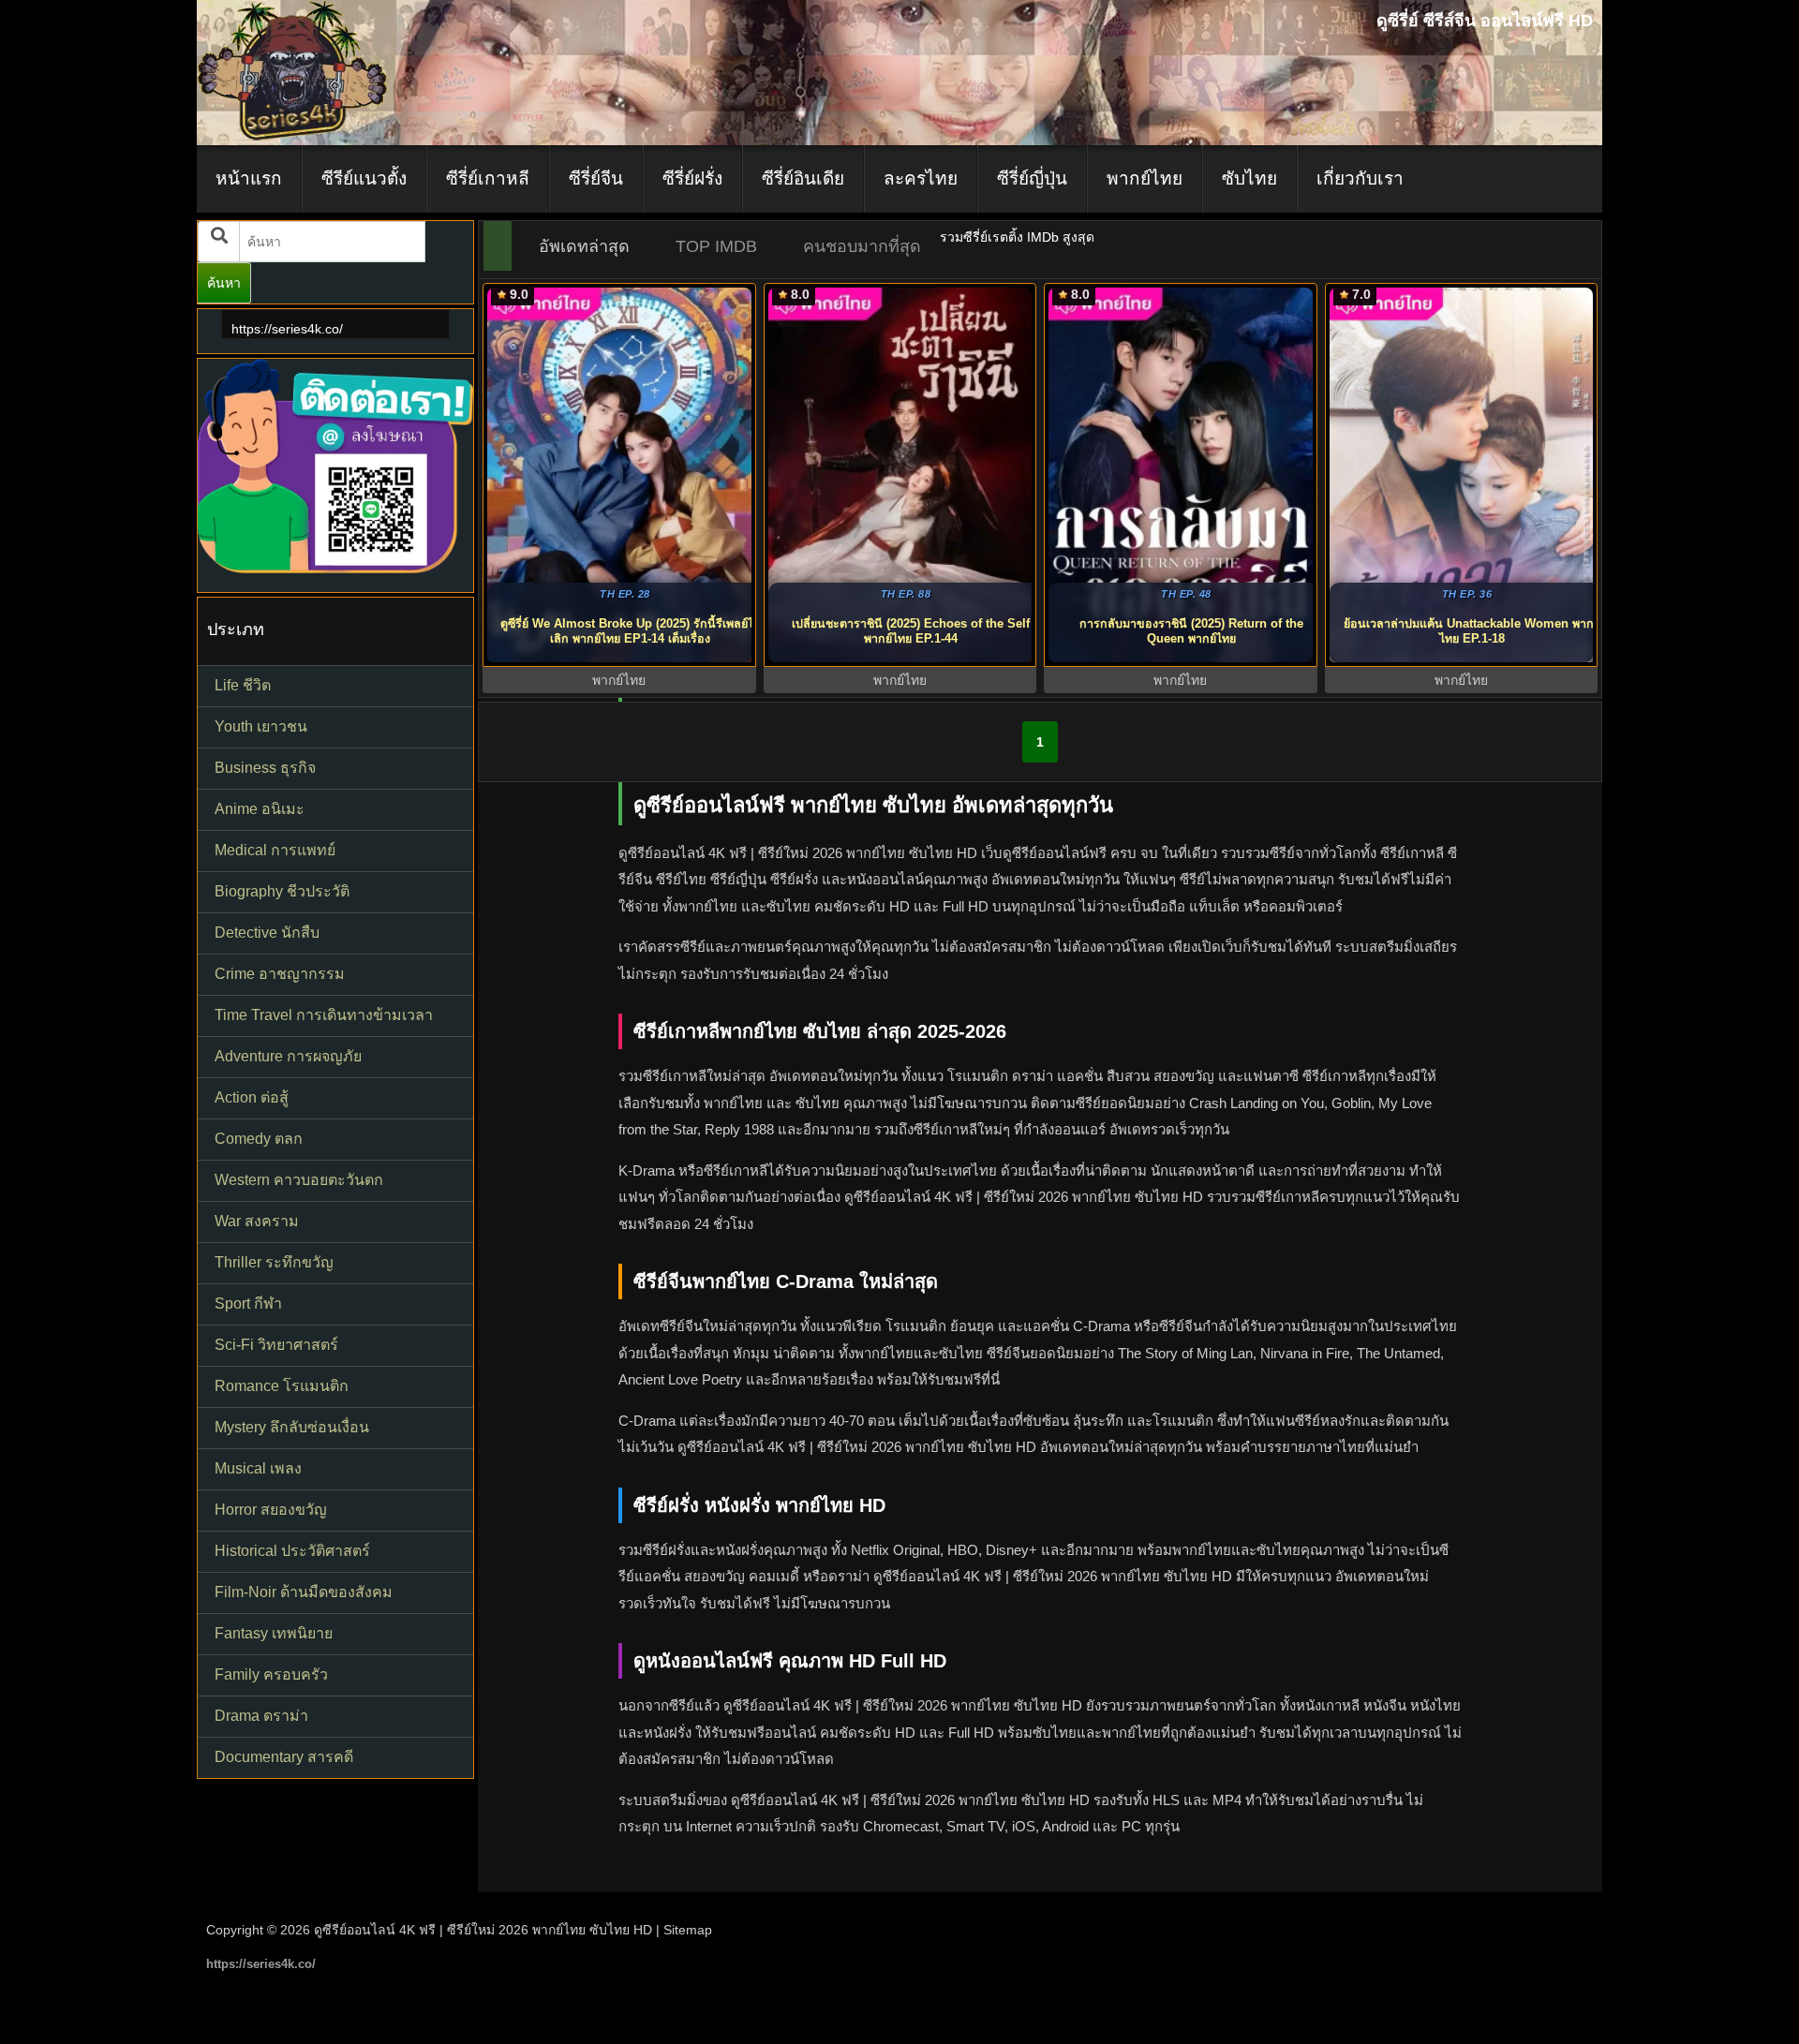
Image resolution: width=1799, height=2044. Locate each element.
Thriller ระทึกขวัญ (274, 1262)
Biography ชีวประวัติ (282, 891)
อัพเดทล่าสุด (584, 246)
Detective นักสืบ (267, 933)
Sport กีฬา (248, 1303)
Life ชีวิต (243, 685)
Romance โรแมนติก (282, 1386)
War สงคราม (257, 1221)
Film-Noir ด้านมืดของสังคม (304, 1592)
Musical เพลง (258, 1468)
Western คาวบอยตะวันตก (299, 1180)
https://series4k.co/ (287, 329)
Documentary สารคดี (284, 1757)
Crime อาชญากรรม (280, 974)
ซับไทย (1249, 178)
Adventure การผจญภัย (288, 1056)
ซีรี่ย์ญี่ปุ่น (1032, 178)
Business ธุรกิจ (265, 768)
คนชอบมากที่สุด (862, 246)
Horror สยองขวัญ (271, 1510)
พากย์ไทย (1145, 178)
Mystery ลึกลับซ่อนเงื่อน (292, 1427)
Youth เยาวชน (261, 726)
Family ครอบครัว (271, 1674)
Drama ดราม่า (261, 1716)
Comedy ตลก (259, 1139)
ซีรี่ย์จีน (596, 178)
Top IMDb (716, 246)
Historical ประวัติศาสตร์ (292, 1551)
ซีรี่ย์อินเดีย (803, 178)
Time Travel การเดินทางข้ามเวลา (324, 1015)
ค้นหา (224, 283)
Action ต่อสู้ (252, 1097)
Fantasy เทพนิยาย (274, 1633)
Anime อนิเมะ (260, 809)
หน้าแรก (249, 178)
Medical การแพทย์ (275, 850)
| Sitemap (684, 1930)
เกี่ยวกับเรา (1360, 178)
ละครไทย (921, 178)
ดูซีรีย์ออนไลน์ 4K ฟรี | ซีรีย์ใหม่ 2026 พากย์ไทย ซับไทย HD (483, 1930)
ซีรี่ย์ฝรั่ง (692, 178)
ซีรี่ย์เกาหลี (488, 178)
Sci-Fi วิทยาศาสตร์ (276, 1345)
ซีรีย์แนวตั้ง (364, 178)
